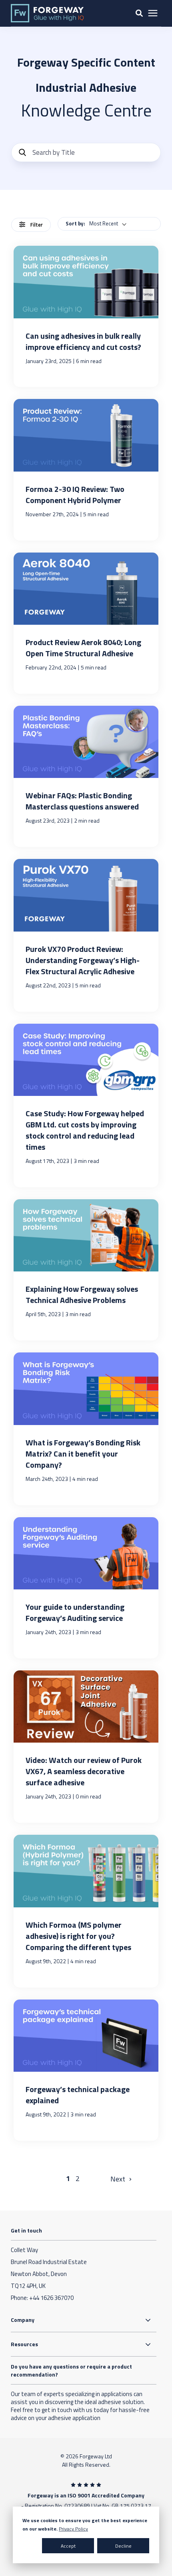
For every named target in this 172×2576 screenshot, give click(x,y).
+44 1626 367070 (51, 2298)
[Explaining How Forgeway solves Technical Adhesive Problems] (86, 1270)
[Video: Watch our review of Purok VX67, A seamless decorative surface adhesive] (86, 1747)
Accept (68, 2546)
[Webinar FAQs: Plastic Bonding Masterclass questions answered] (86, 776)
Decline (123, 2546)
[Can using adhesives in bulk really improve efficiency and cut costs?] (86, 316)
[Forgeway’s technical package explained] (86, 2070)
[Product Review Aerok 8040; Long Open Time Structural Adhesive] (86, 623)
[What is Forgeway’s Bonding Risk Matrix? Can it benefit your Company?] (86, 1429)
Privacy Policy (73, 2529)
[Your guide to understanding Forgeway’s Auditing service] (86, 1588)
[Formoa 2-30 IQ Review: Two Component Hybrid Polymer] (86, 470)
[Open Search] (139, 13)
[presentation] (153, 13)
